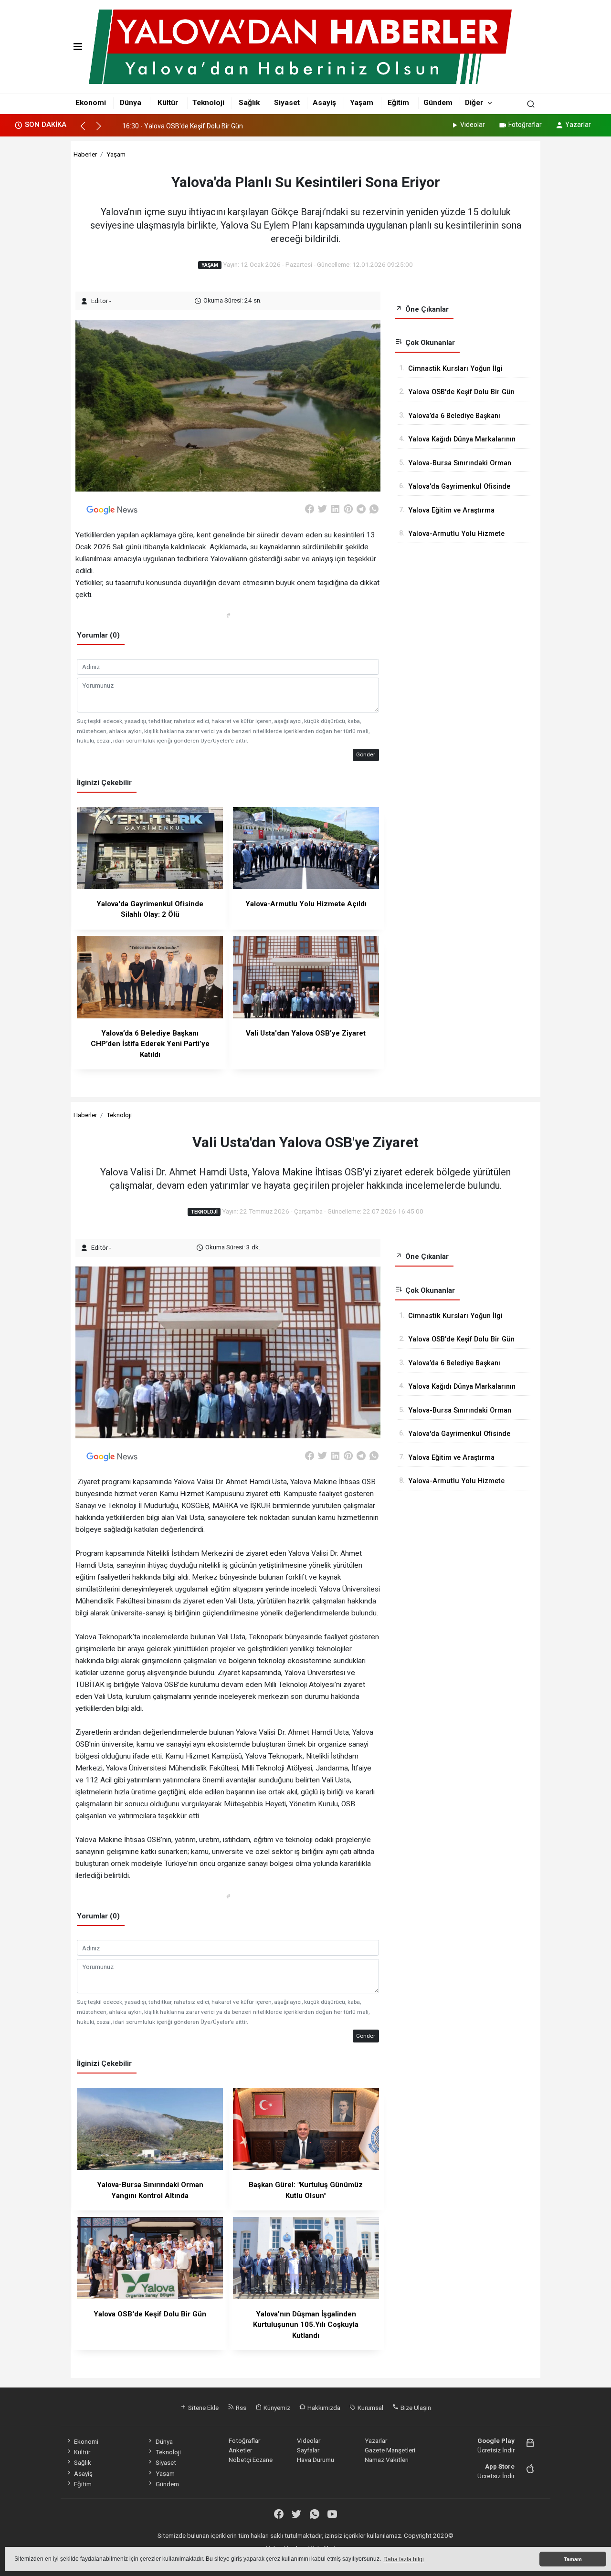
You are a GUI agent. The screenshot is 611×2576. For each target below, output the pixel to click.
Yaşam (362, 103)
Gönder (366, 754)
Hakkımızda (323, 2408)
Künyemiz (276, 2408)
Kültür (168, 103)
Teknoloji (208, 103)
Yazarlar (578, 125)
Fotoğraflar (525, 125)
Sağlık (249, 103)
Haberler (85, 154)
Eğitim (398, 103)
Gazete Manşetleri (390, 2450)
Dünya (131, 103)
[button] (87, 130)
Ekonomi (91, 103)
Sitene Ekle (203, 2408)
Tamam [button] (573, 2559)
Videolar (473, 125)
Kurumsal (370, 2408)
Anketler (240, 2450)
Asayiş (324, 103)
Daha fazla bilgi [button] (404, 2559)
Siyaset (287, 103)
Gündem (438, 103)
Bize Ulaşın (415, 2408)
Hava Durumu (316, 2460)
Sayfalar (308, 2450)
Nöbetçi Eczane (251, 2460)
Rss (240, 2408)
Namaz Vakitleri (387, 2460)
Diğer (474, 103)
